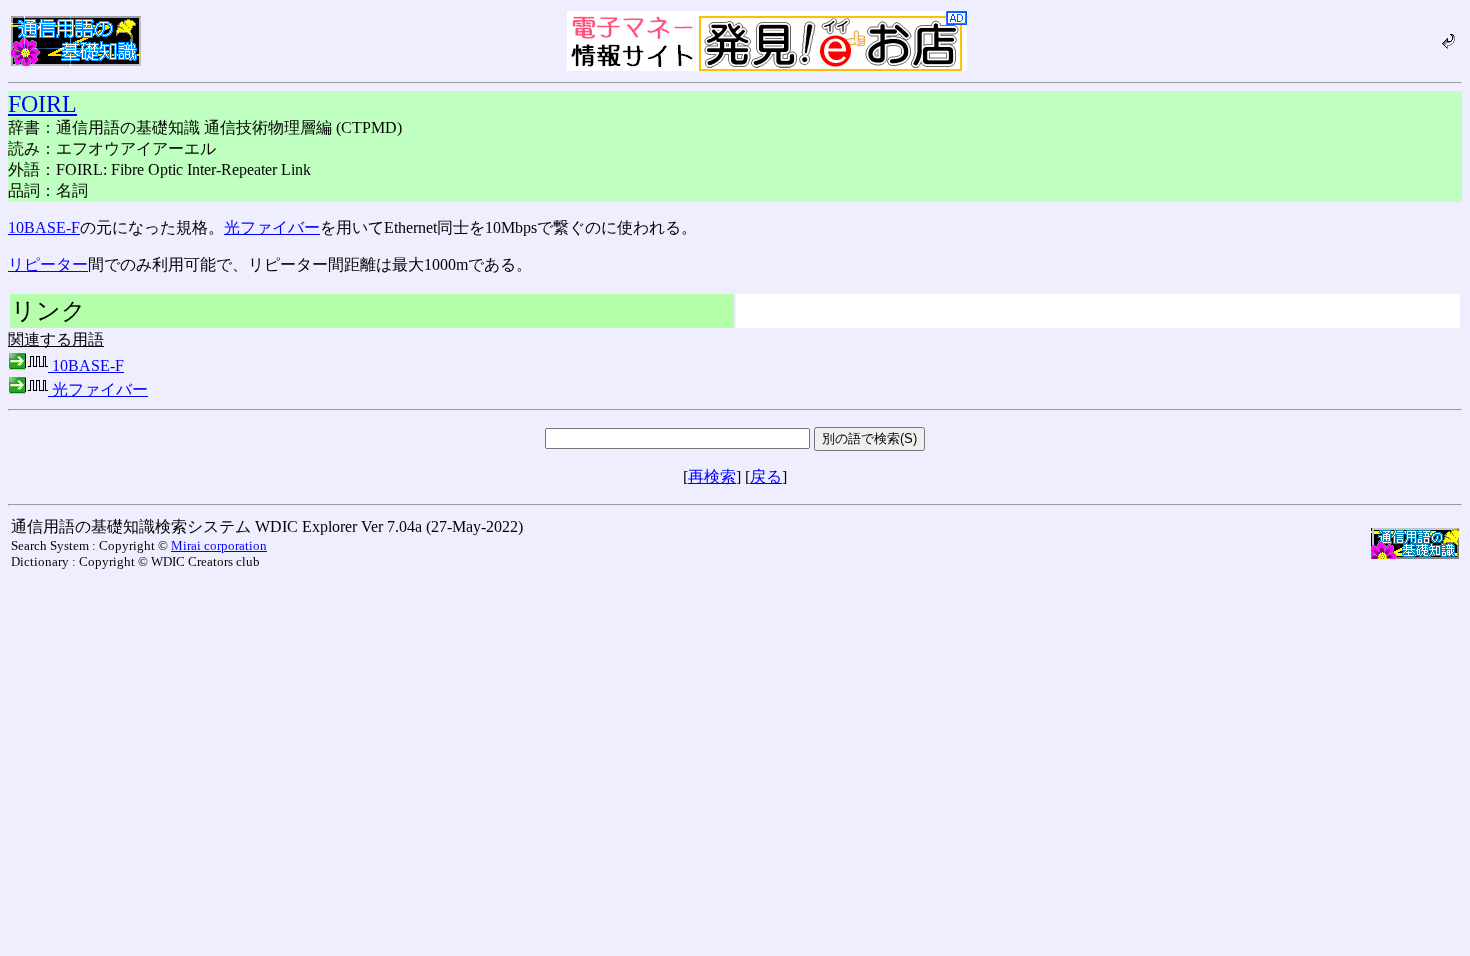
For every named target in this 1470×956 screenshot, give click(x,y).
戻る (766, 476)
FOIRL (42, 104)
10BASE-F (44, 227)
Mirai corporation (219, 545)
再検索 (712, 476)
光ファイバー (272, 227)
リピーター (48, 264)
